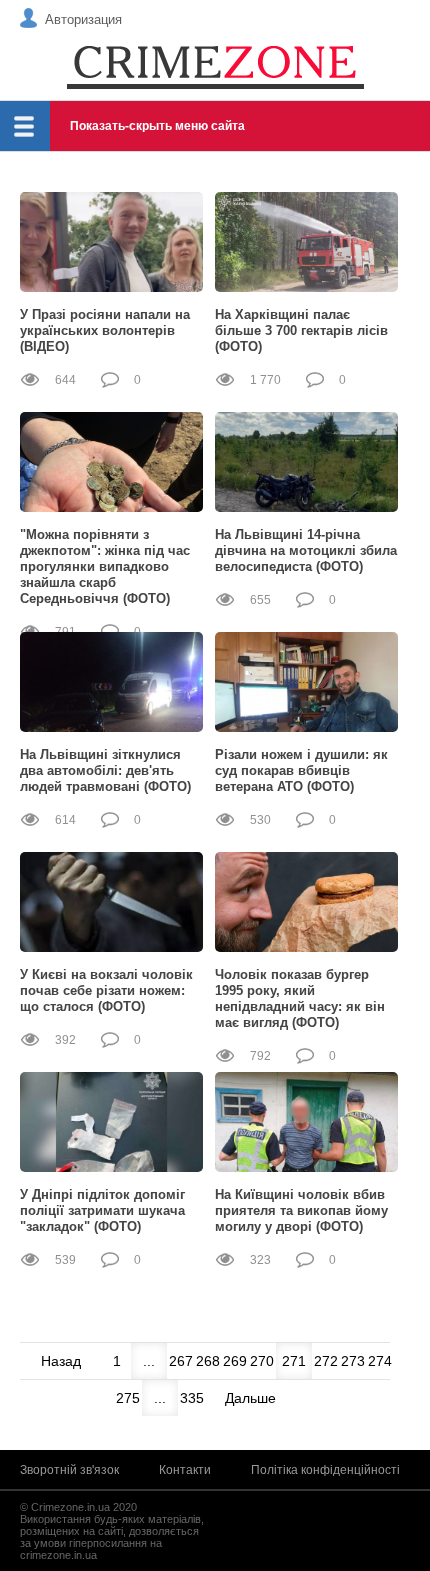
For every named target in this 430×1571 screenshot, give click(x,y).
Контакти (185, 1470)
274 (380, 1361)
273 (353, 1361)
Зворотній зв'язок (69, 1470)
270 (262, 1361)
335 (192, 1398)
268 (208, 1361)
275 (128, 1398)
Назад (61, 1361)
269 (235, 1361)
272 (326, 1361)
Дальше (250, 1398)
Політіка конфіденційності (325, 1470)
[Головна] (215, 66)
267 (181, 1361)
